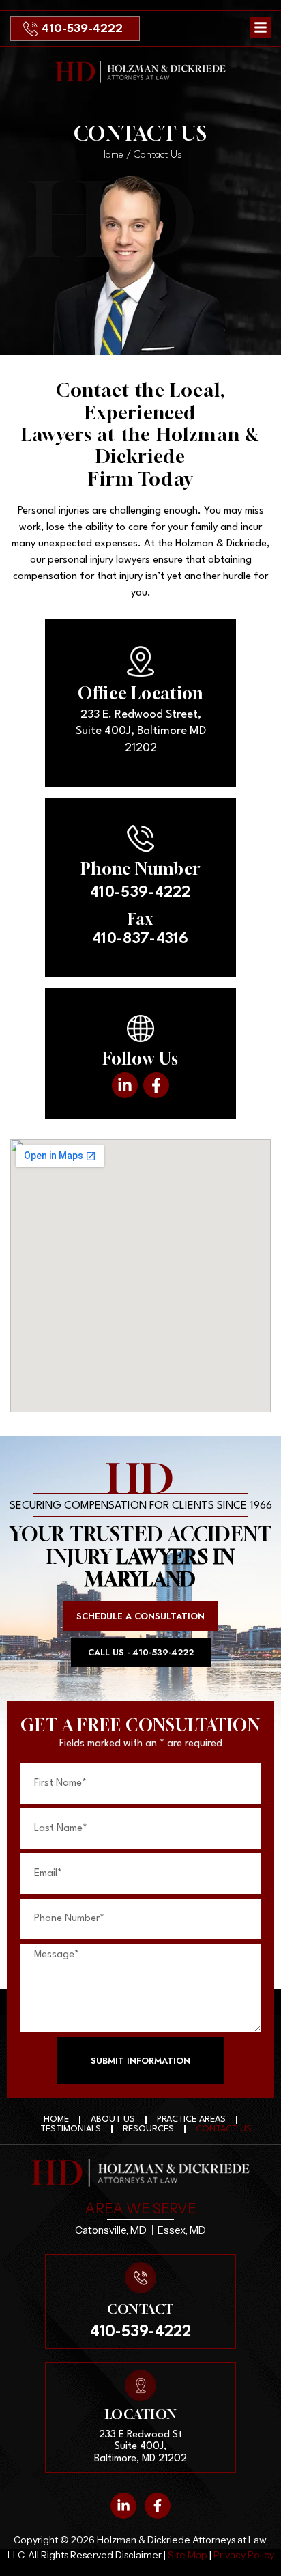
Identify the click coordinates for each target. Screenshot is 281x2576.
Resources (148, 2129)
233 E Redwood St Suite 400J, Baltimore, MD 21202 (140, 2447)
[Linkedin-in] (125, 1085)
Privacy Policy (243, 2555)
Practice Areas (191, 2119)
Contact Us (224, 2129)
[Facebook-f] (156, 1085)
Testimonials (71, 2129)
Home (111, 155)
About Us (113, 2119)
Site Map (188, 2555)
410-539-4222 (82, 29)
